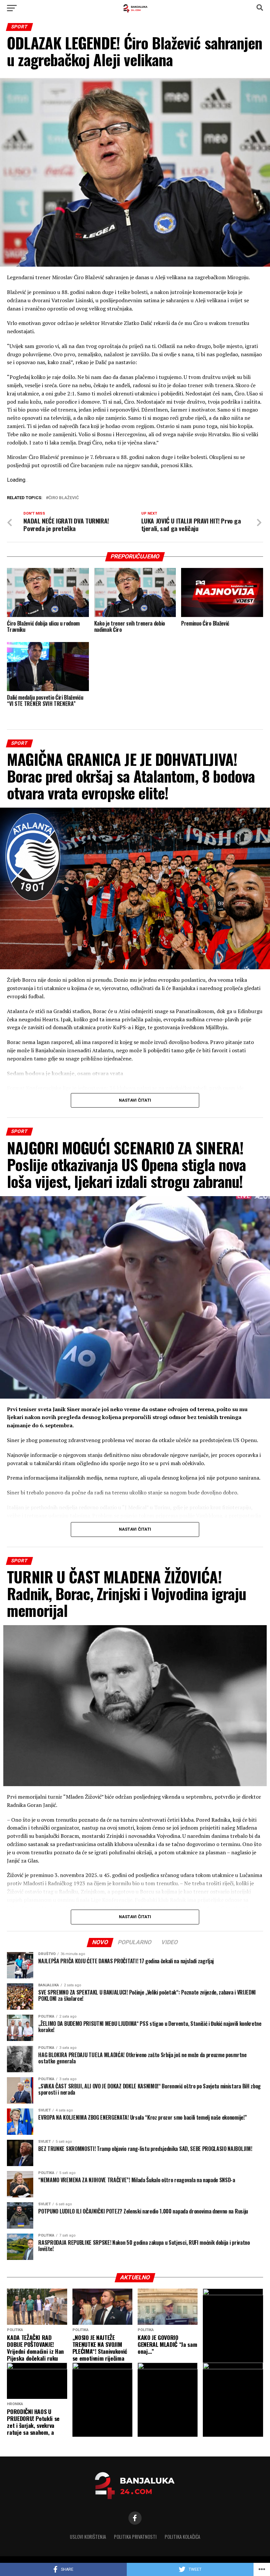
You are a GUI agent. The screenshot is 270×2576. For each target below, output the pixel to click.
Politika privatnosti (135, 2537)
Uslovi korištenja (88, 2537)
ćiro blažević (64, 498)
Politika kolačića (182, 2537)
